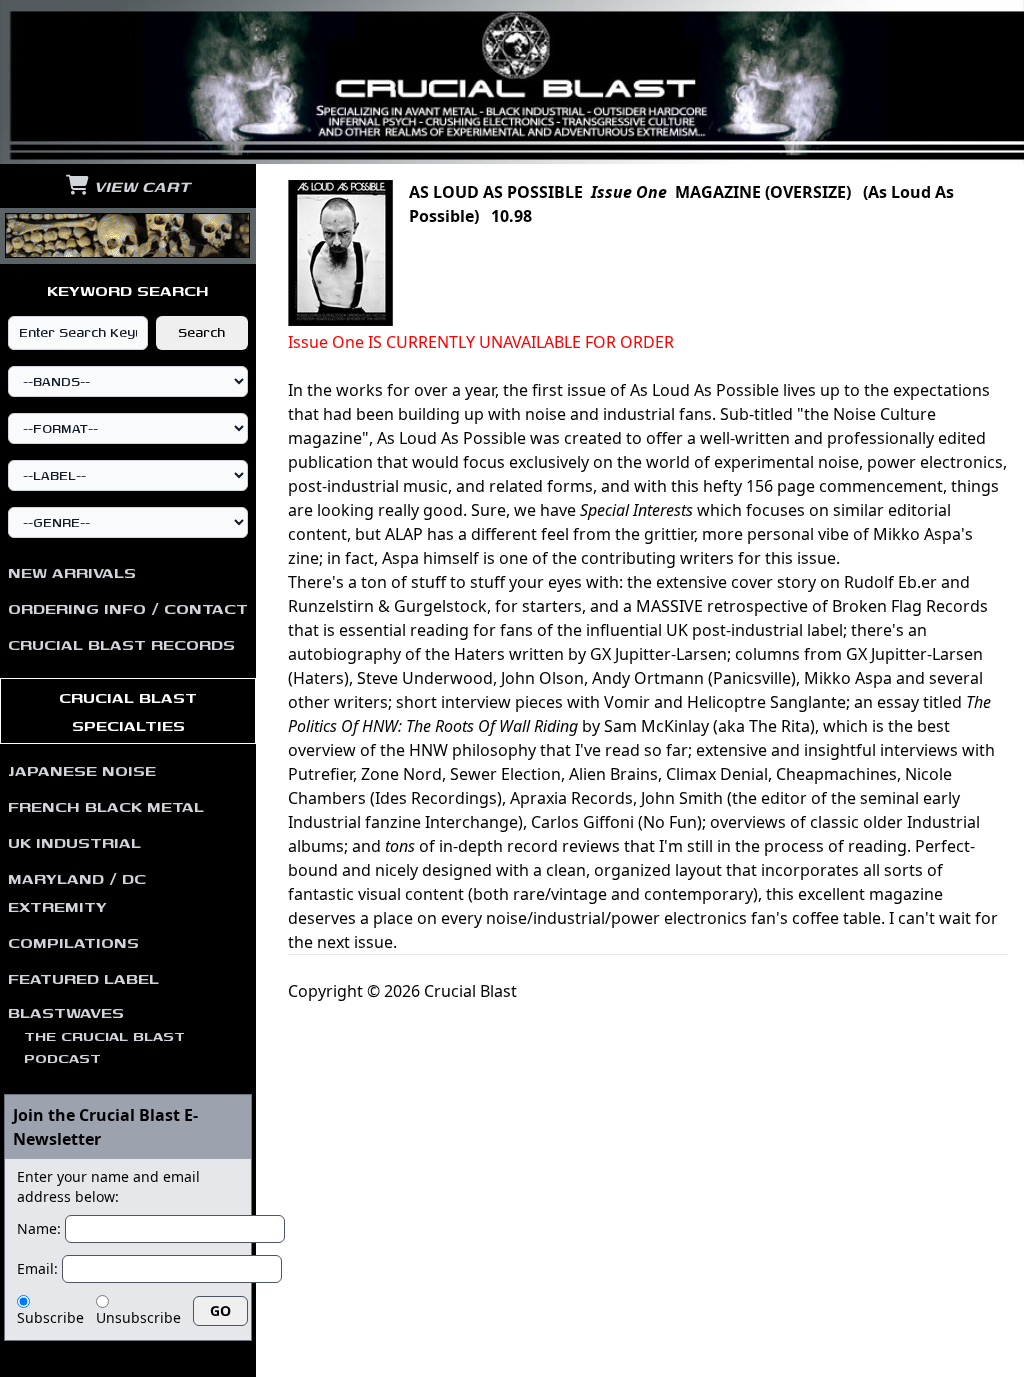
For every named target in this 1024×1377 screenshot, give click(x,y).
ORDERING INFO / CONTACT (128, 608)
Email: (37, 1268)
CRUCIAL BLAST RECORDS (121, 644)
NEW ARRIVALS (72, 572)
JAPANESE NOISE (82, 770)
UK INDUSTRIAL (74, 842)
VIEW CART (139, 186)
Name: (39, 1228)
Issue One (629, 192)
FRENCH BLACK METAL (106, 806)
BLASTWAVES (96, 1034)
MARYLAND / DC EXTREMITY (77, 892)
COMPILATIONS (73, 942)
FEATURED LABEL (83, 978)
